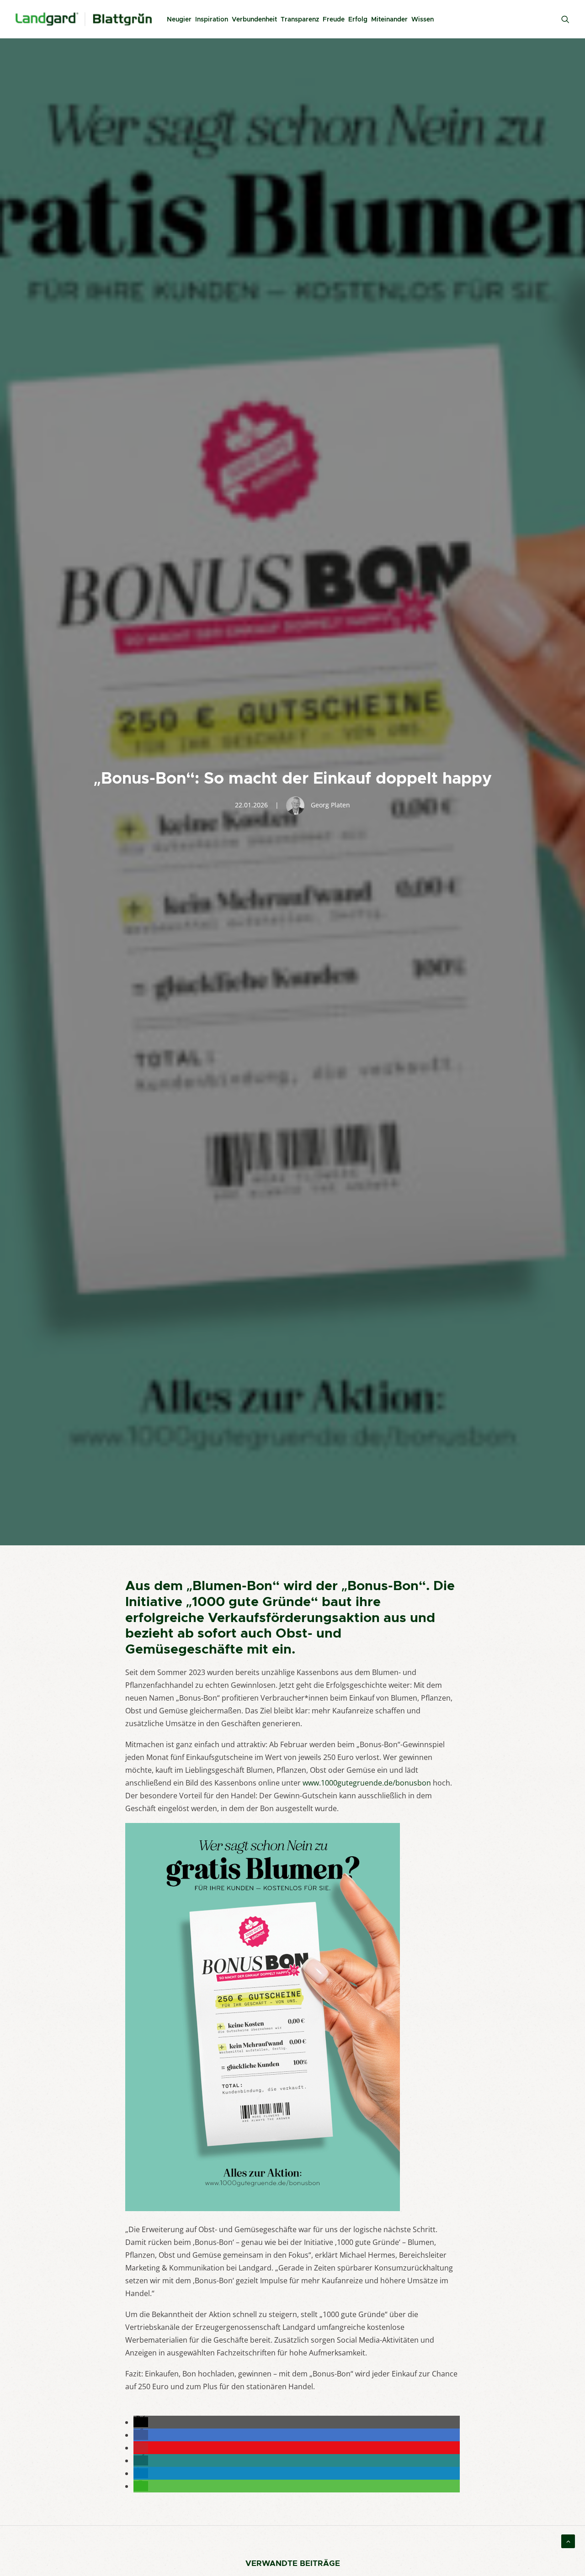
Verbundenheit (254, 19)
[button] (141, 2422)
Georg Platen (330, 805)
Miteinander (389, 19)
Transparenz (300, 19)
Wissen (423, 19)
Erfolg (358, 19)
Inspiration (212, 19)
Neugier (179, 19)
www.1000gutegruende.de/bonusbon (367, 1783)
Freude (334, 19)
